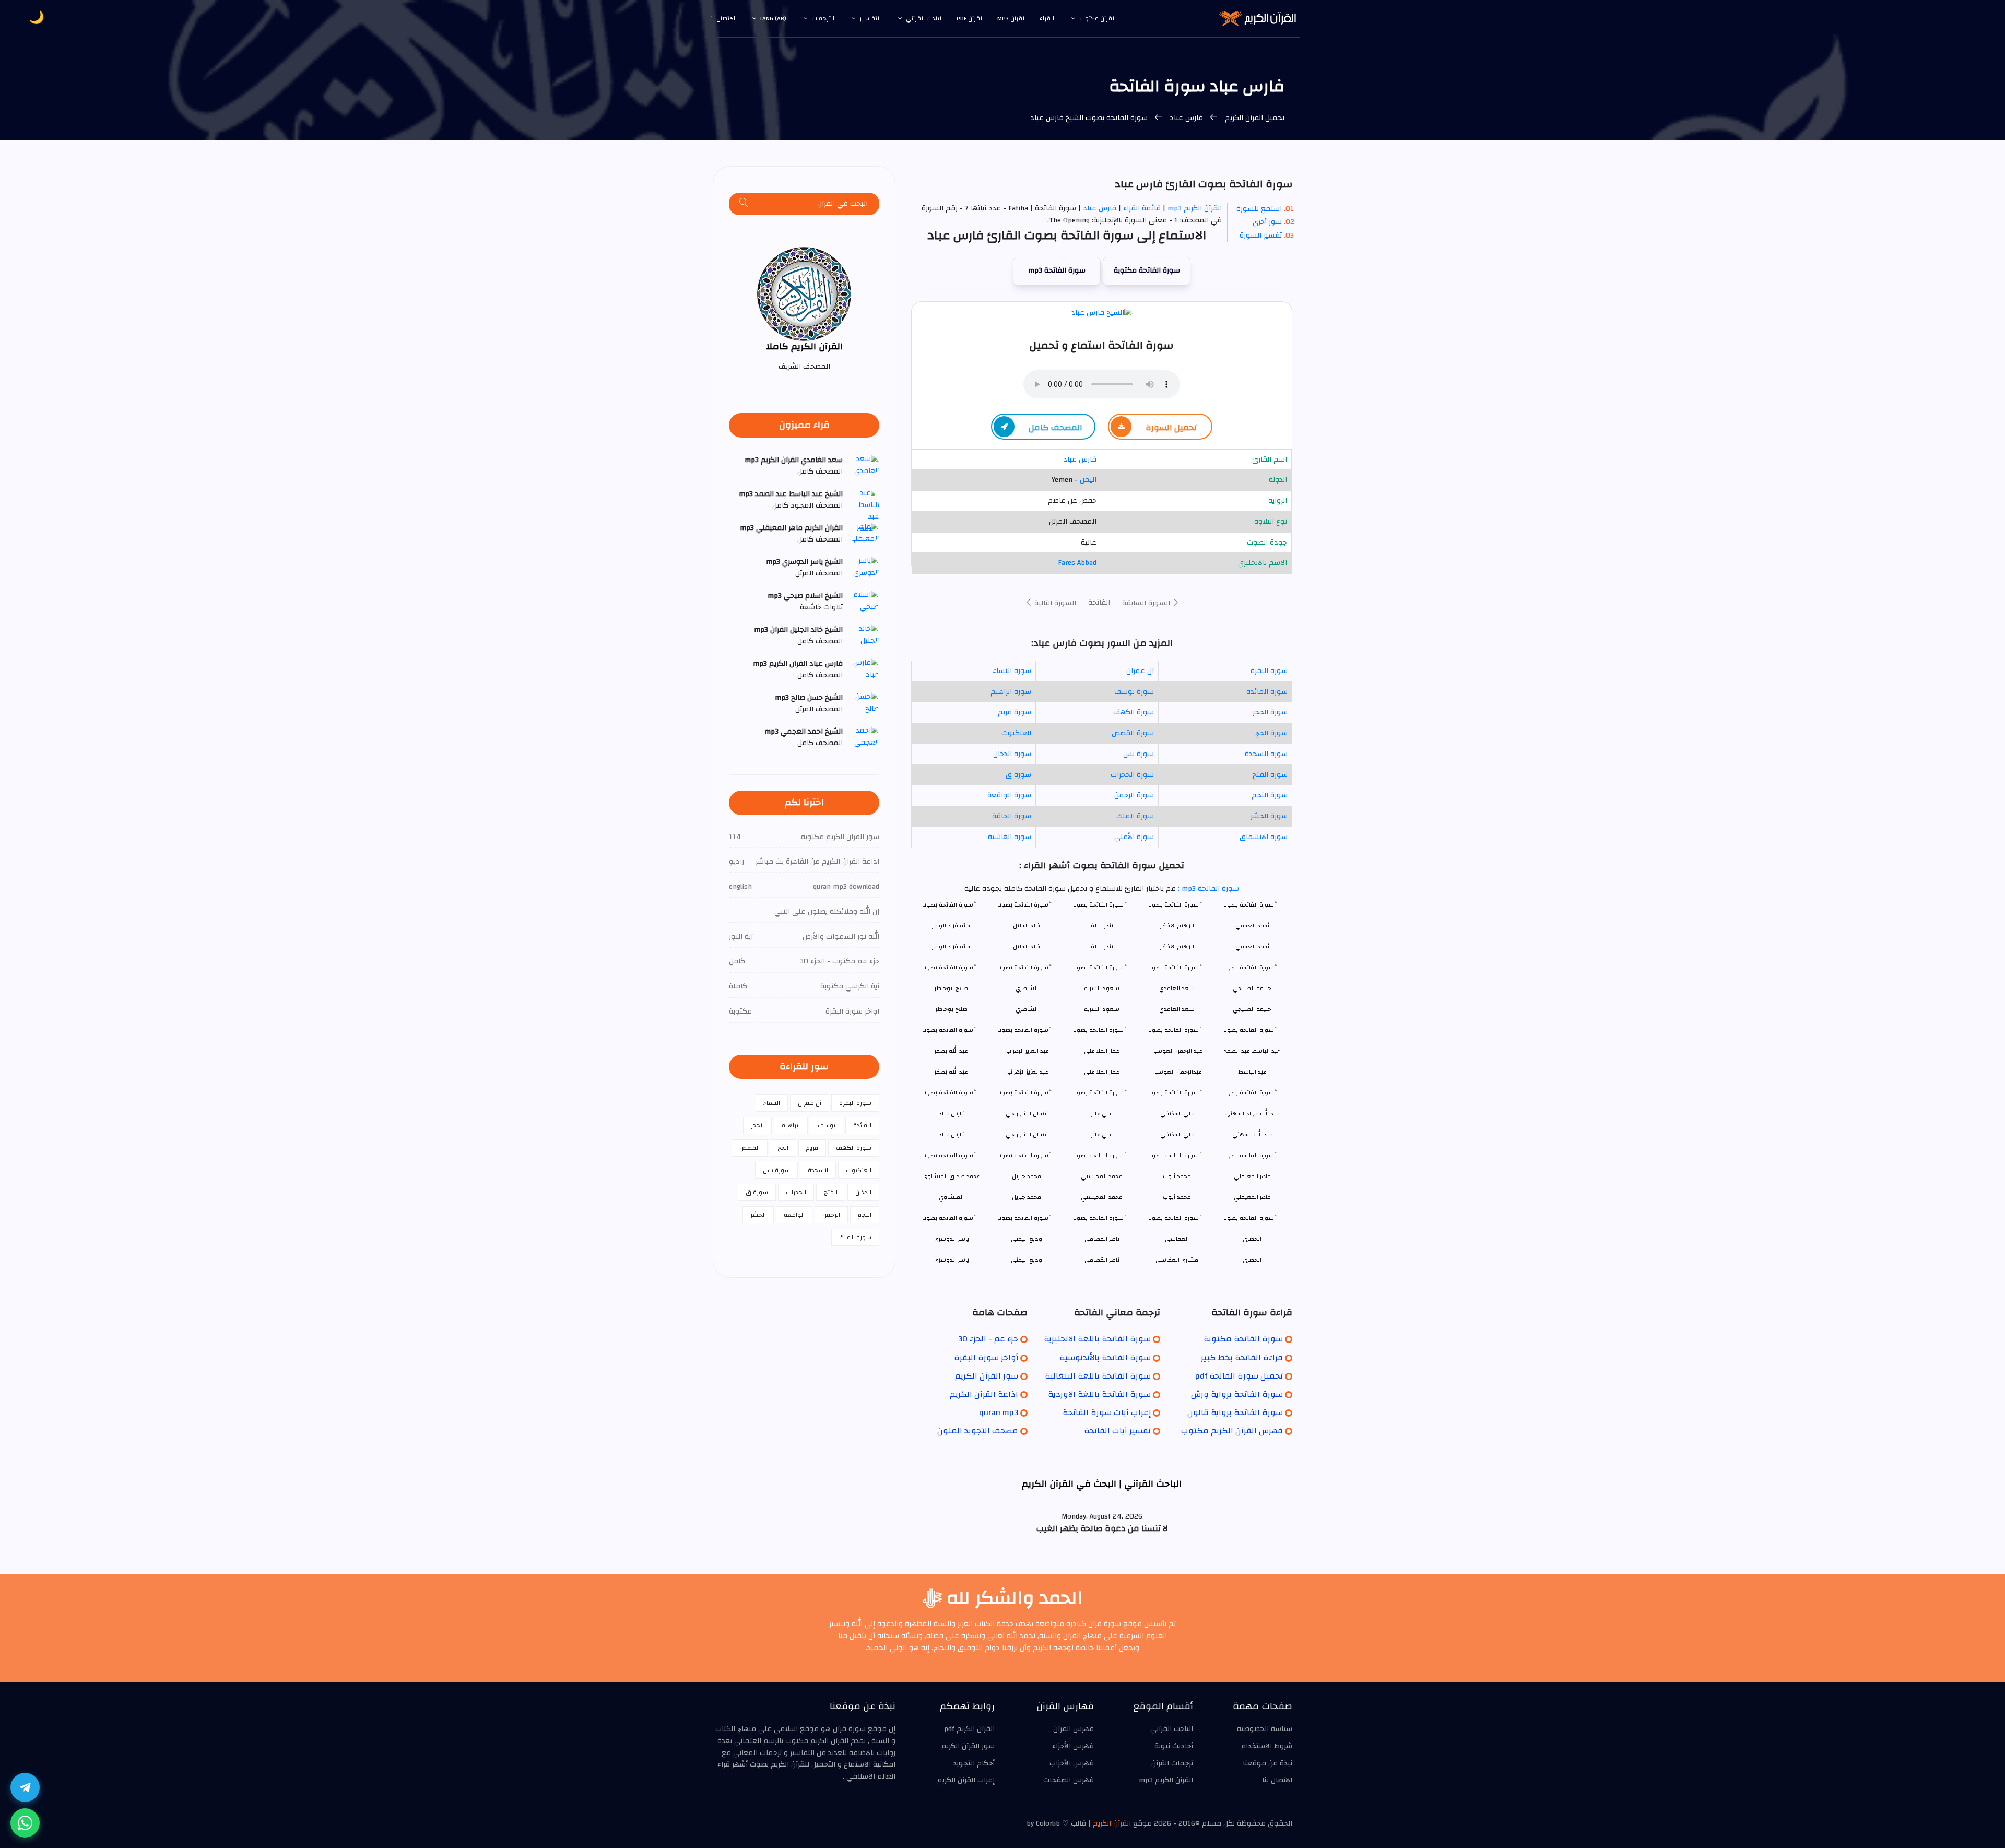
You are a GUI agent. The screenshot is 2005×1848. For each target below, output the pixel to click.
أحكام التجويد (974, 1763)
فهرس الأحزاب (1072, 1763)
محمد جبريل (1027, 1197)
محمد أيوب (1177, 1197)
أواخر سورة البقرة (986, 1358)
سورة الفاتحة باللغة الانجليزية (1097, 1339)
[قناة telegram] (25, 1787)
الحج (783, 1148)
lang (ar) (773, 18)
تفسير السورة (1261, 236)
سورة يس (1139, 754)
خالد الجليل (1027, 946)
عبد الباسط (1252, 1072)
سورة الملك (1135, 816)
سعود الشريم (1102, 1009)
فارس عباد (1186, 118)
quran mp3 (999, 1413)
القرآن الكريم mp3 (1195, 208)
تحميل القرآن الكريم (1254, 118)
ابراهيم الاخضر (1177, 946)
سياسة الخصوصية (1265, 1729)
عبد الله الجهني (1252, 1134)
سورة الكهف (1134, 712)
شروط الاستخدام (1267, 1746)
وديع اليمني (1027, 1260)
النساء (772, 1103)
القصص (750, 1148)
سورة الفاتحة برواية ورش (1237, 1394)
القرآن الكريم (1112, 1823)
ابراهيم (791, 1125)
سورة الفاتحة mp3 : (1207, 889)
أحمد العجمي (1252, 946)
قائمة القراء (1142, 208)
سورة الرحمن (1134, 795)
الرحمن (831, 1215)
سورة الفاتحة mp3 (1057, 270)
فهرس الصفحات (1069, 1780)
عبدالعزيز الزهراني (1027, 1072)
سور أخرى (1267, 222)
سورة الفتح (1270, 775)
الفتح (831, 1192)
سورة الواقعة (1009, 795)
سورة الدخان (1012, 754)
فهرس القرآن (1074, 1729)
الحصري (1252, 1260)
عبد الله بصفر (951, 1072)
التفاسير (870, 18)
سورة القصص (1133, 733)
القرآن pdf (970, 18)
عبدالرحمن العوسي (1177, 1072)
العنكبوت (1016, 733)
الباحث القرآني (924, 18)
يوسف (827, 1125)
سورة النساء (1012, 671)
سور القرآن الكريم (987, 1376)
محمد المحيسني (1102, 1197)
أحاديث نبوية (1174, 1746)
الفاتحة (1099, 603)
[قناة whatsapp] (25, 1823)
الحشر (758, 1215)
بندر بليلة (1102, 946)
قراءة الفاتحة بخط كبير (1242, 1358)
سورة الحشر (1269, 816)
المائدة (862, 1125)
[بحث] (744, 204)
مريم (812, 1148)
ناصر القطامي (1102, 1260)
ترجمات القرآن (1172, 1763)
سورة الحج (1271, 733)
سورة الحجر (1270, 712)
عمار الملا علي (1102, 1072)
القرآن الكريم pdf (969, 1729)
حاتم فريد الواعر (951, 946)
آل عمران (1140, 671)
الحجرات (796, 1192)
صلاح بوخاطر (952, 1009)
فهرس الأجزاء (1073, 1746)
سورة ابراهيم (1011, 692)
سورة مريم (1015, 712)
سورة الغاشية (1010, 837)
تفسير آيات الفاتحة (1117, 1431)
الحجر (757, 1125)
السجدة (818, 1170)
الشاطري (1027, 1009)
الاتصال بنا (722, 18)
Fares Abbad (1077, 563)
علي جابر (1102, 1134)
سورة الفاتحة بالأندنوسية (1105, 1358)
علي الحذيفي (1177, 1134)
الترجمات (823, 18)
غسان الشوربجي (1027, 1134)
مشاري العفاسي (1177, 1260)
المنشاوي (951, 1197)
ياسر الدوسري (952, 1260)
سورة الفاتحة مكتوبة (1147, 270)
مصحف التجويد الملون (978, 1431)
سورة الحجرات (1132, 775)
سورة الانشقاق (1264, 837)
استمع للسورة (1259, 209)
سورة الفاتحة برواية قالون (1235, 1413)
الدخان (863, 1192)
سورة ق (1018, 775)
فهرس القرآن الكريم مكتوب (1232, 1431)
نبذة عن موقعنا (1267, 1763)
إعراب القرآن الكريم (966, 1780)
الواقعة (794, 1215)
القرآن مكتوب (1098, 18)
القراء (1047, 18)
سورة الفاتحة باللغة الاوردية (1099, 1394)
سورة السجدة (1266, 754)
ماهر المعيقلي (1252, 1197)
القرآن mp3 (1012, 18)
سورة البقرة (1269, 671)
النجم (865, 1215)
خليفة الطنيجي (1252, 1009)
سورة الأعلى (1134, 837)
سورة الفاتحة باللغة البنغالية (1098, 1376)
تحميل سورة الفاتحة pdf (1239, 1376)
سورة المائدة (1267, 692)
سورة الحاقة (1012, 816)
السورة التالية (1054, 603)
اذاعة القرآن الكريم (984, 1394)
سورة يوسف (1134, 692)
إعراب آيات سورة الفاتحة (1107, 1413)
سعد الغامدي (1177, 1009)
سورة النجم (1270, 795)
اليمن (1088, 480)
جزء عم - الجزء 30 (988, 1339)
